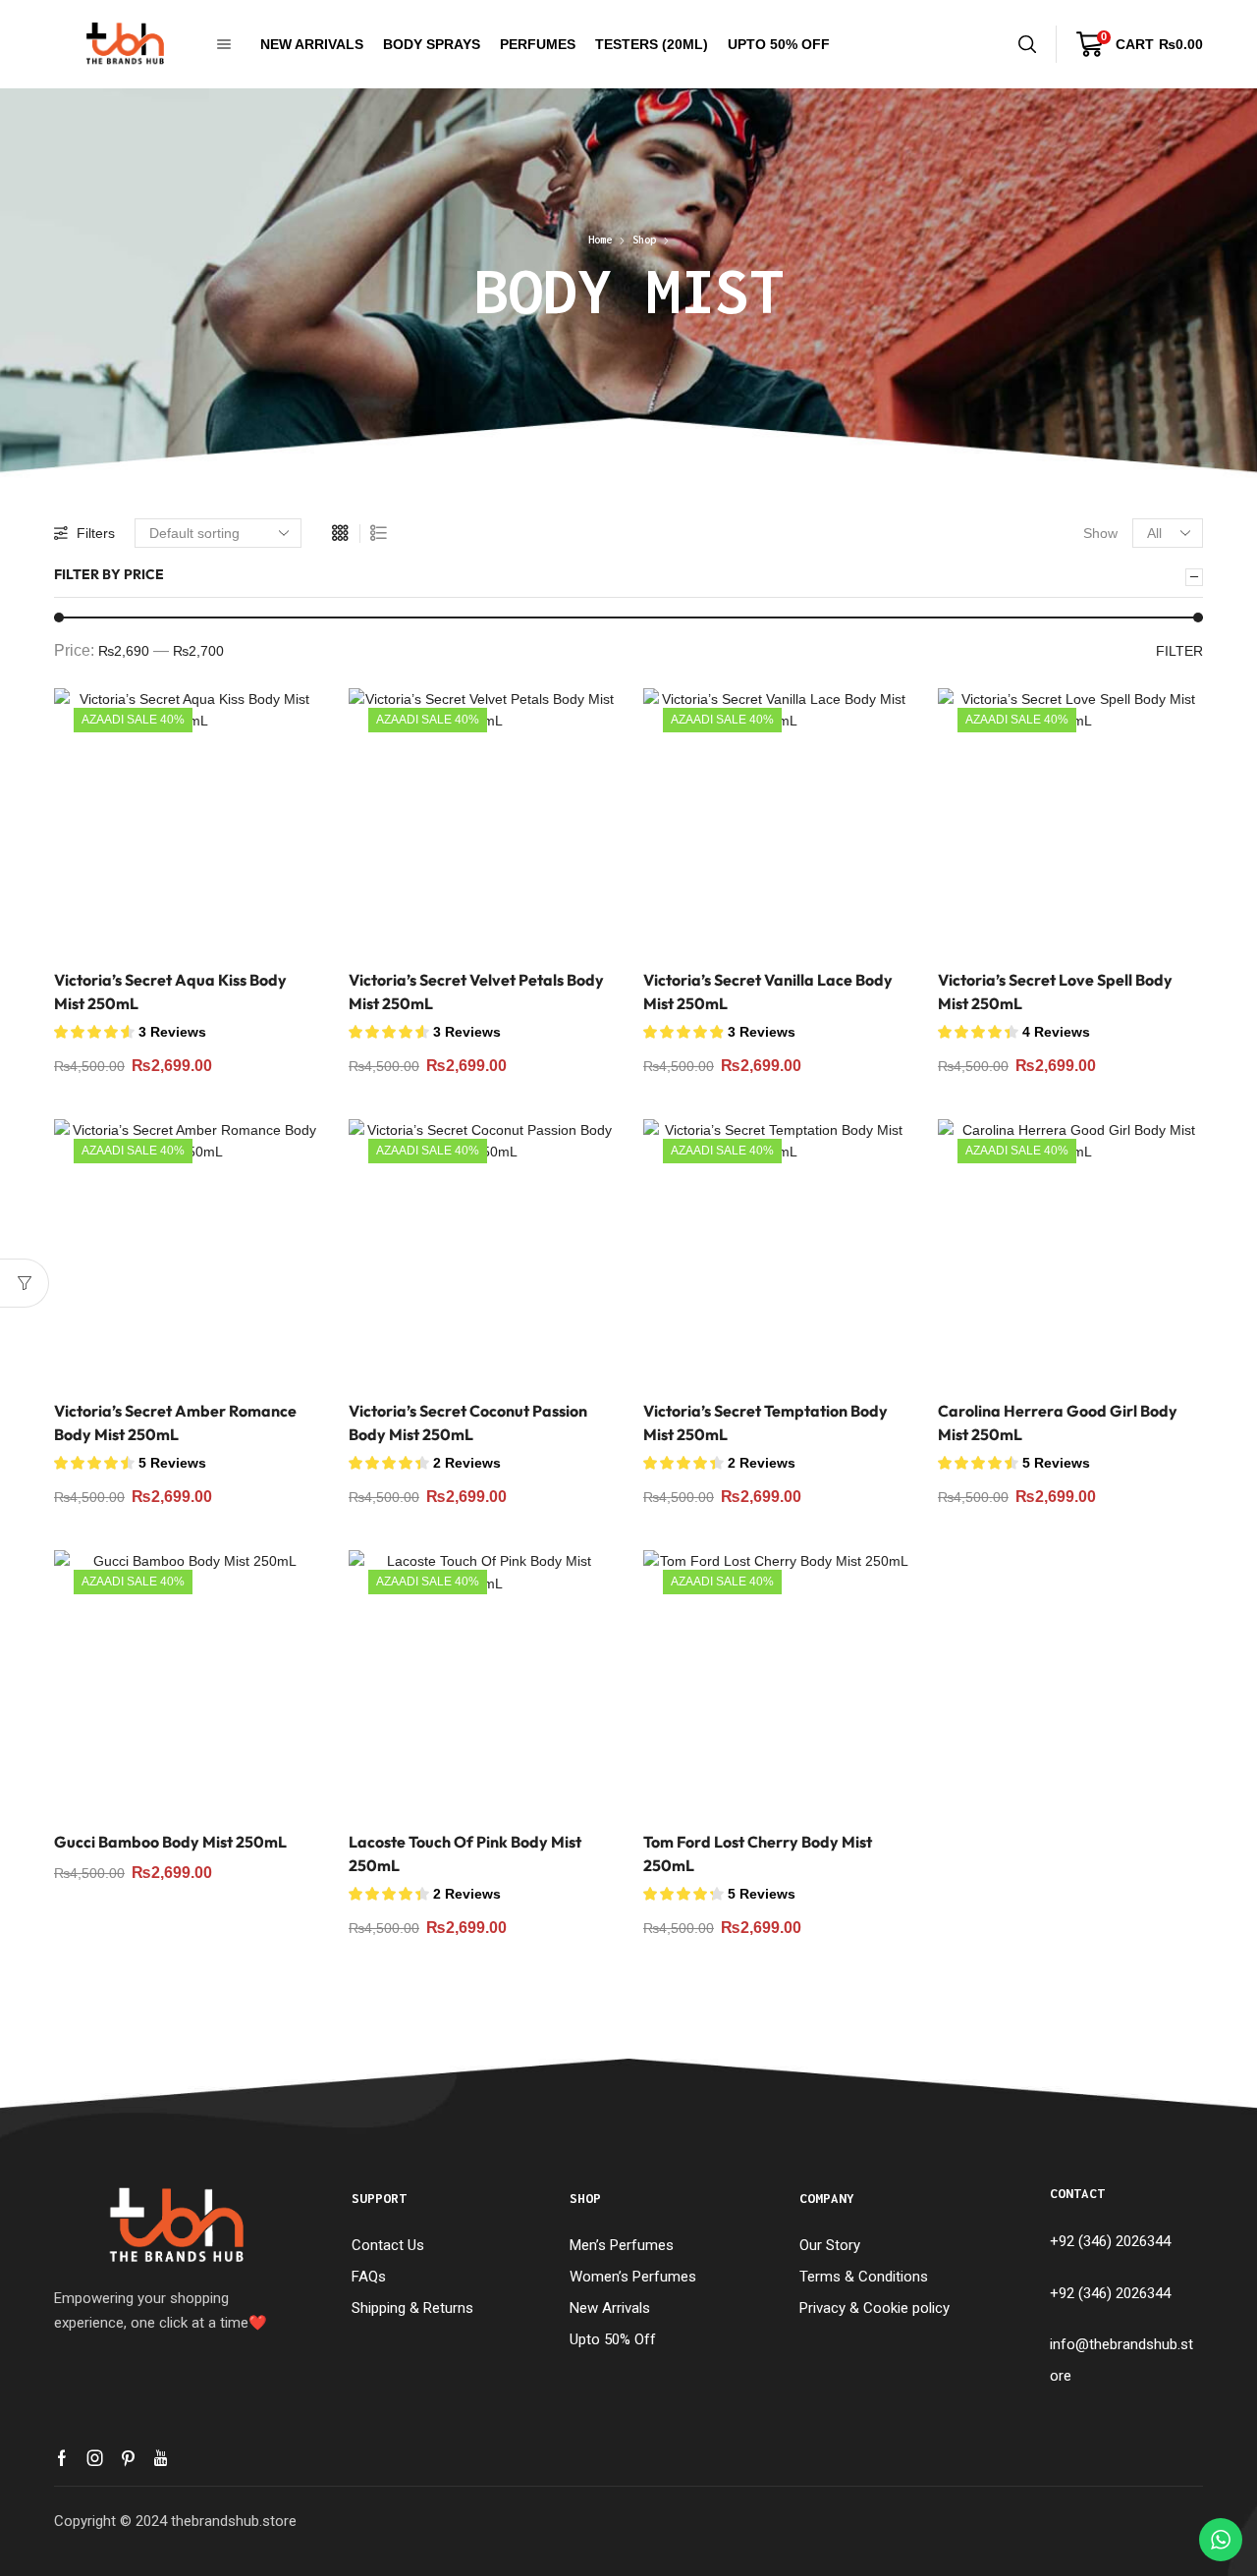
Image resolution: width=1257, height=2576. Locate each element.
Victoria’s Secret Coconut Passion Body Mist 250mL (468, 1422)
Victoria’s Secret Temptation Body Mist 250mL (765, 1422)
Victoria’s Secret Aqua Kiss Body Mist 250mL (170, 992)
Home (600, 240)
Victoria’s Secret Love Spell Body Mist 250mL (1055, 992)
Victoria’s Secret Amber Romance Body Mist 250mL (175, 1422)
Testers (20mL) (652, 44)
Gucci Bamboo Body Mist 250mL (170, 1842)
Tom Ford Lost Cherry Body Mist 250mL (758, 1853)
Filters (96, 533)
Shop (644, 240)
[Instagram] (95, 2458)
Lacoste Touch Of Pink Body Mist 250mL (465, 1853)
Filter (1179, 651)
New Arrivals (312, 44)
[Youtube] (161, 2458)
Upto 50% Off (779, 44)
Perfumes (538, 44)
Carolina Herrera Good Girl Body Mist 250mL (1058, 1422)
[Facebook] (62, 2458)
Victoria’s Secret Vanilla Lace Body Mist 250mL (768, 992)
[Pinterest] (128, 2458)
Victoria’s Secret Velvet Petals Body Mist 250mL (476, 992)
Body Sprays (432, 44)
